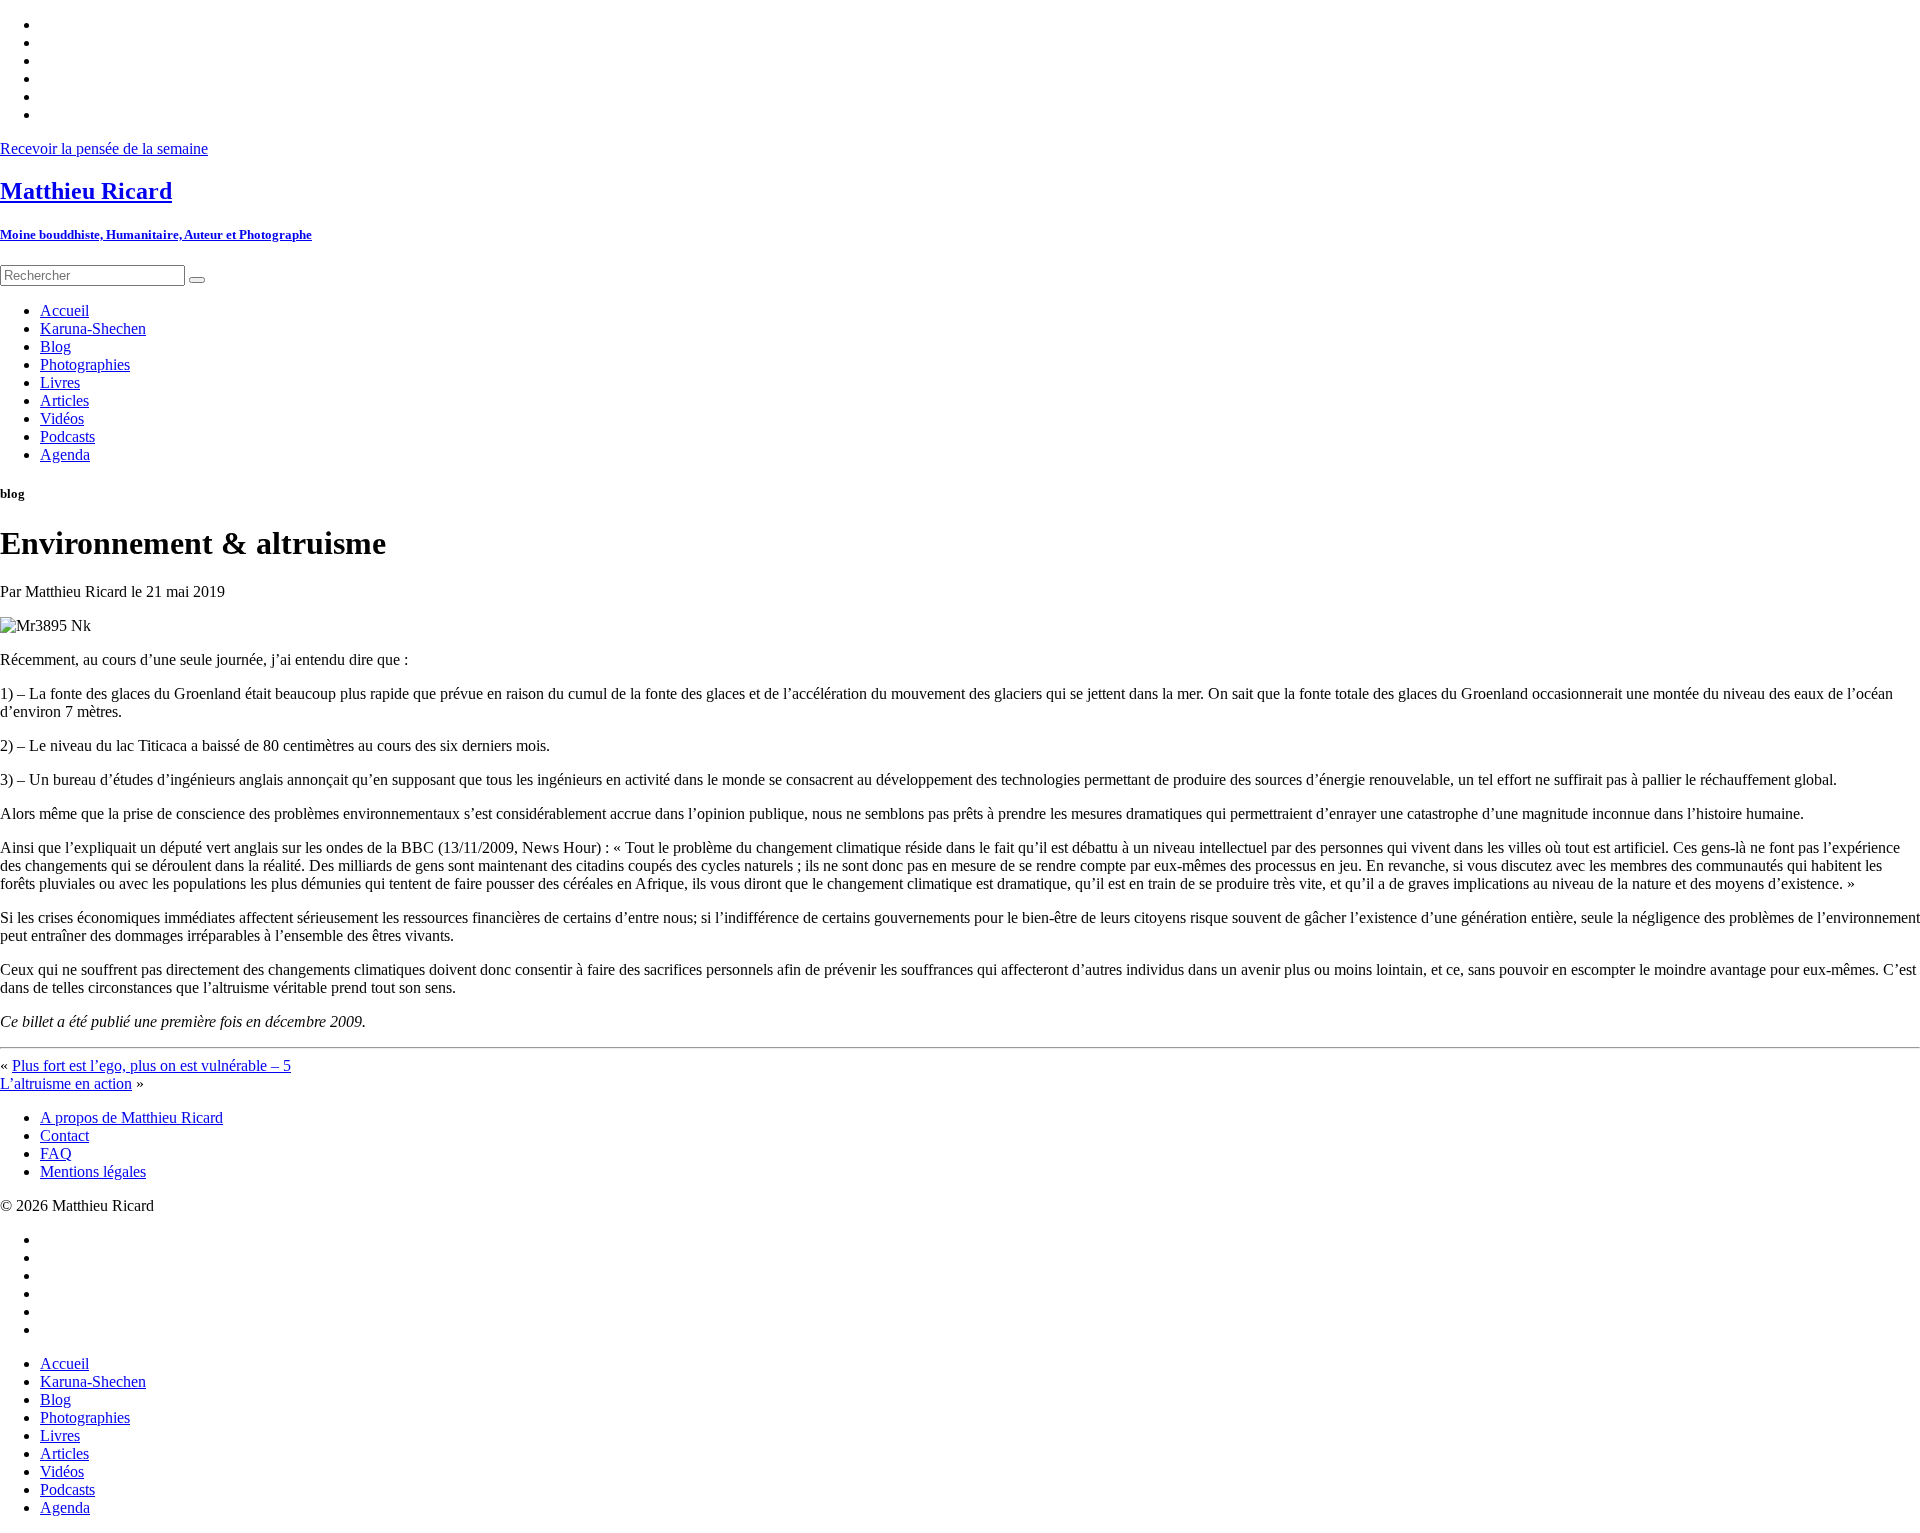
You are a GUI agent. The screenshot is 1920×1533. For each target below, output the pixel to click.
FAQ (56, 1153)
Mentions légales (93, 1171)
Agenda (65, 1507)
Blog (55, 1399)
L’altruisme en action (66, 1083)
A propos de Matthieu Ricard (131, 1117)
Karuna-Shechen (93, 1381)
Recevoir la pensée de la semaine (104, 148)
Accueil (64, 1363)
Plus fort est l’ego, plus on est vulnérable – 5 (151, 1065)
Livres (60, 1435)
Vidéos (62, 1471)
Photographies (85, 1417)
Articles (64, 1453)
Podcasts (67, 1489)
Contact (64, 1135)
